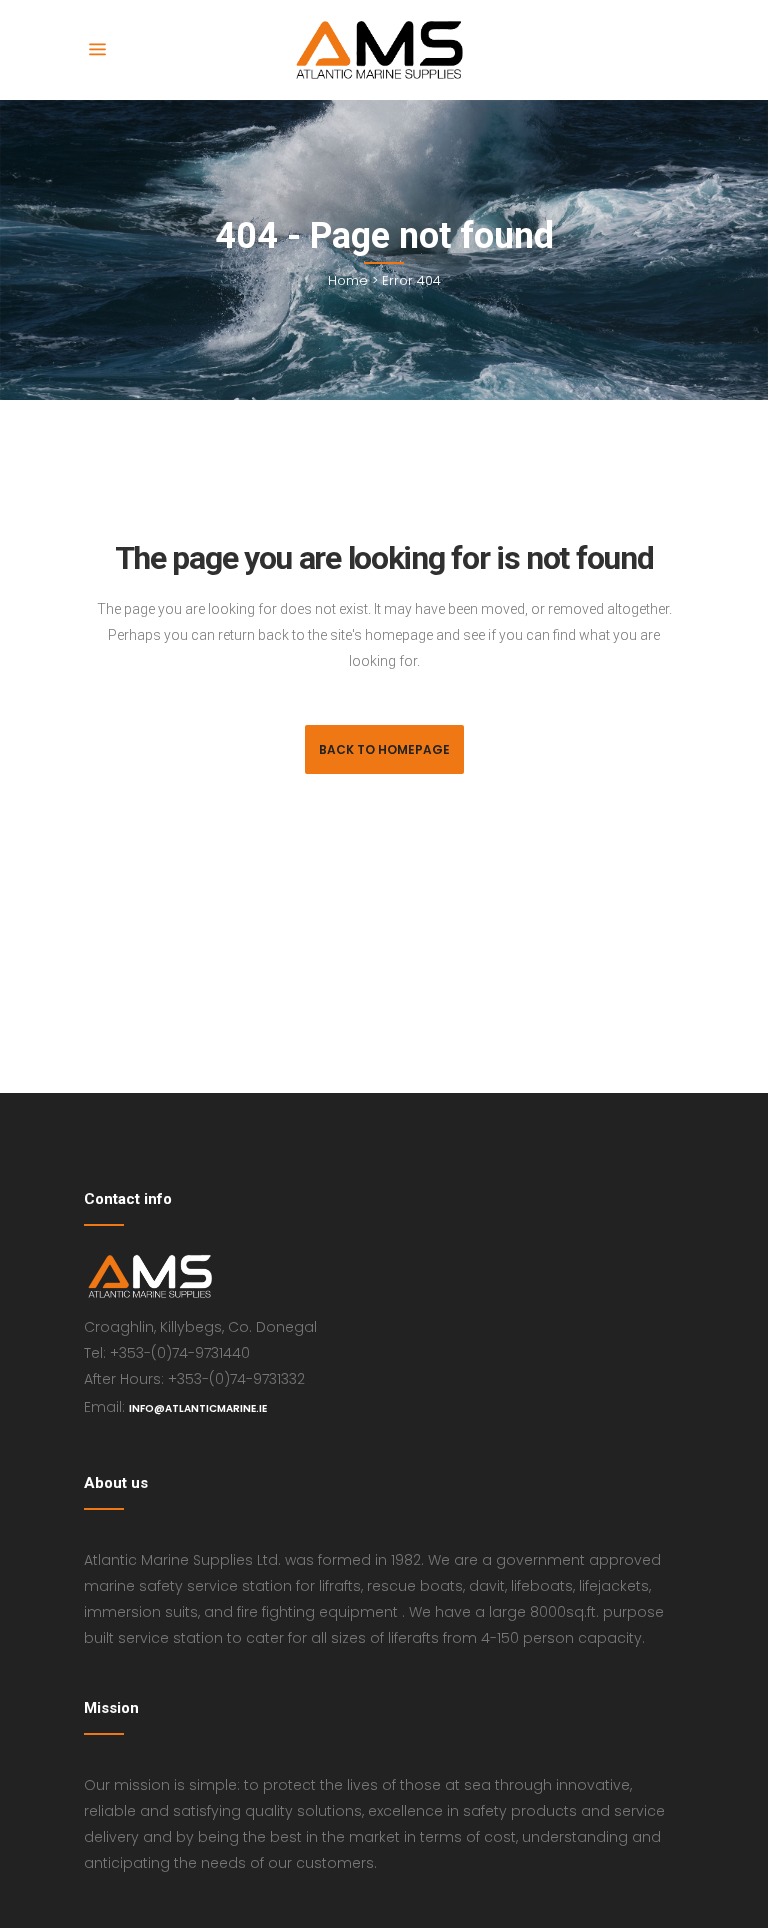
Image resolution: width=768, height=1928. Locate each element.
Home (348, 280)
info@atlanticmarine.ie (198, 1408)
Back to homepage (384, 749)
